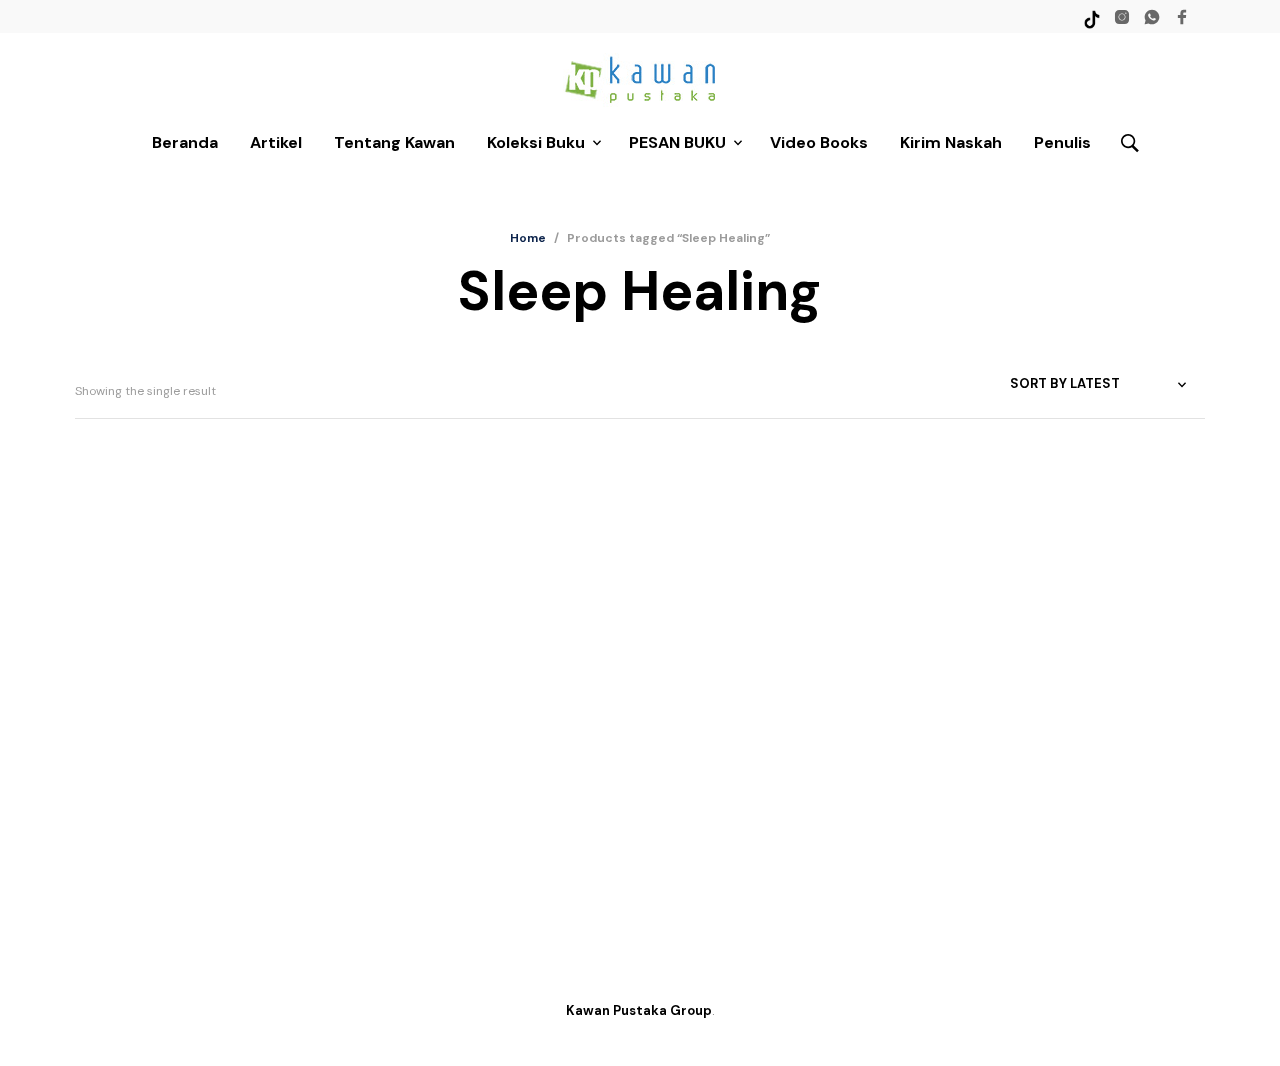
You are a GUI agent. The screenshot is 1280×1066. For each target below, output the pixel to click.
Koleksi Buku (536, 142)
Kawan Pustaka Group (639, 1010)
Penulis (1062, 142)
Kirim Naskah (951, 142)
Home (528, 238)
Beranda (185, 142)
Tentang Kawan (394, 142)
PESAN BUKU (677, 142)
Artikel (276, 142)
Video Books (819, 142)
